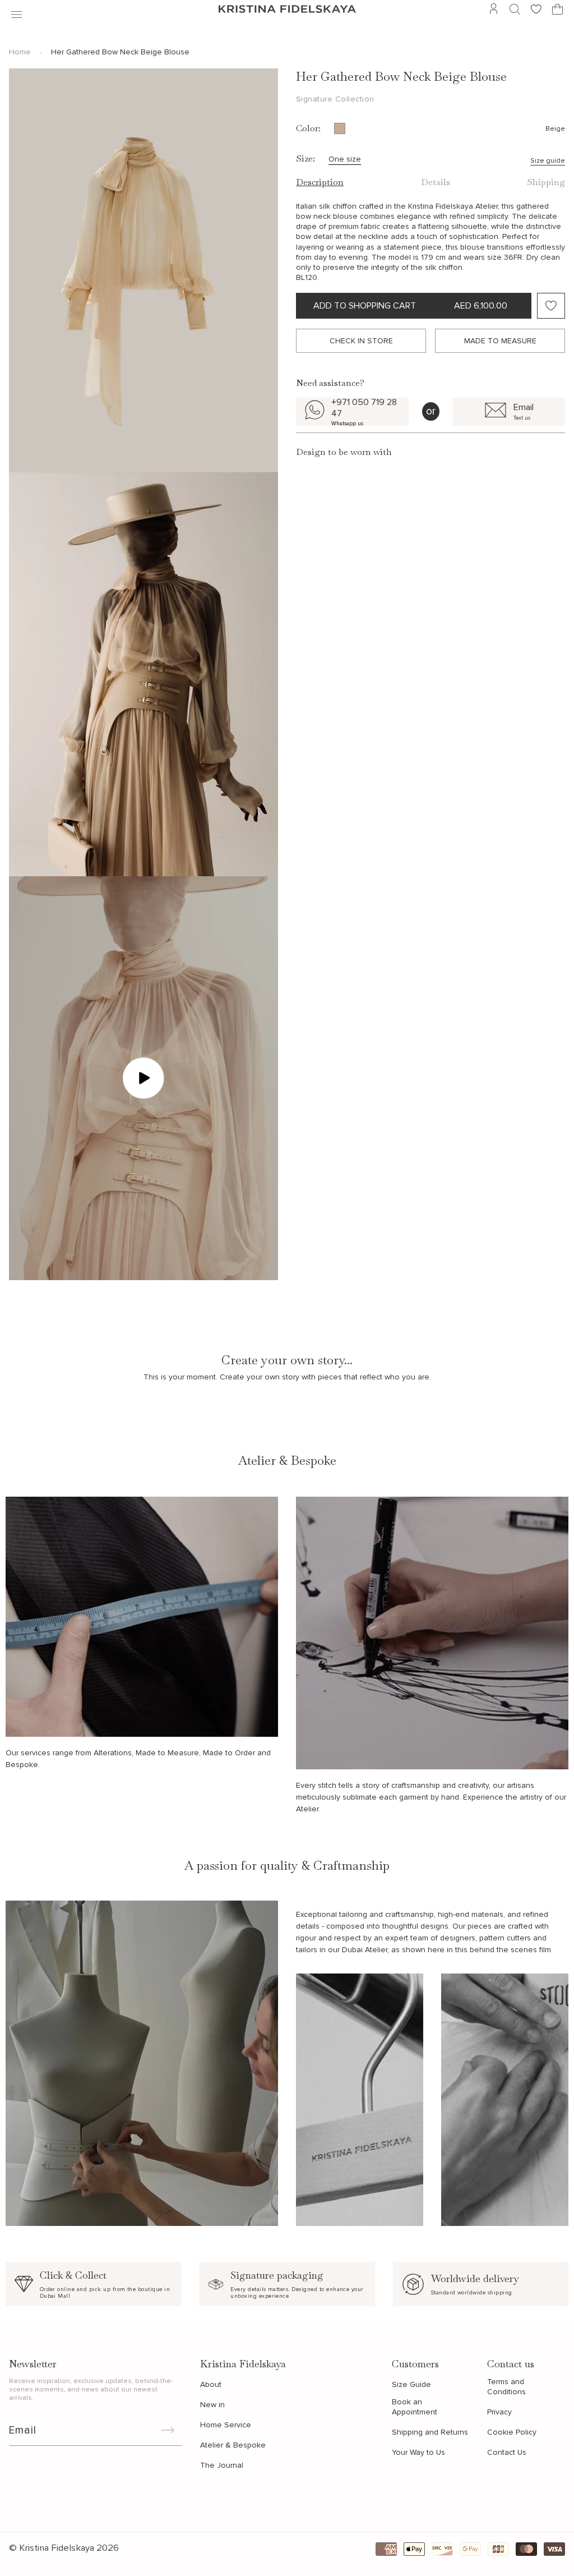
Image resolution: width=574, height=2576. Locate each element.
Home (20, 52)
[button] (17, 9)
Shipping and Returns (430, 2432)
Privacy (499, 2412)
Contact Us (507, 2452)
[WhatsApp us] (352, 412)
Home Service (226, 2425)
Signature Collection (335, 99)
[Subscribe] (168, 2430)
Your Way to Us (418, 2452)
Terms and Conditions (506, 2387)
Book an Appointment (415, 2407)
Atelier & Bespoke (233, 2445)
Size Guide (411, 2384)
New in (212, 2405)
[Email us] (509, 412)
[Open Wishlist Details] (536, 9)
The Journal (222, 2465)
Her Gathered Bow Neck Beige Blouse (120, 52)
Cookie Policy (512, 2432)
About (211, 2384)
